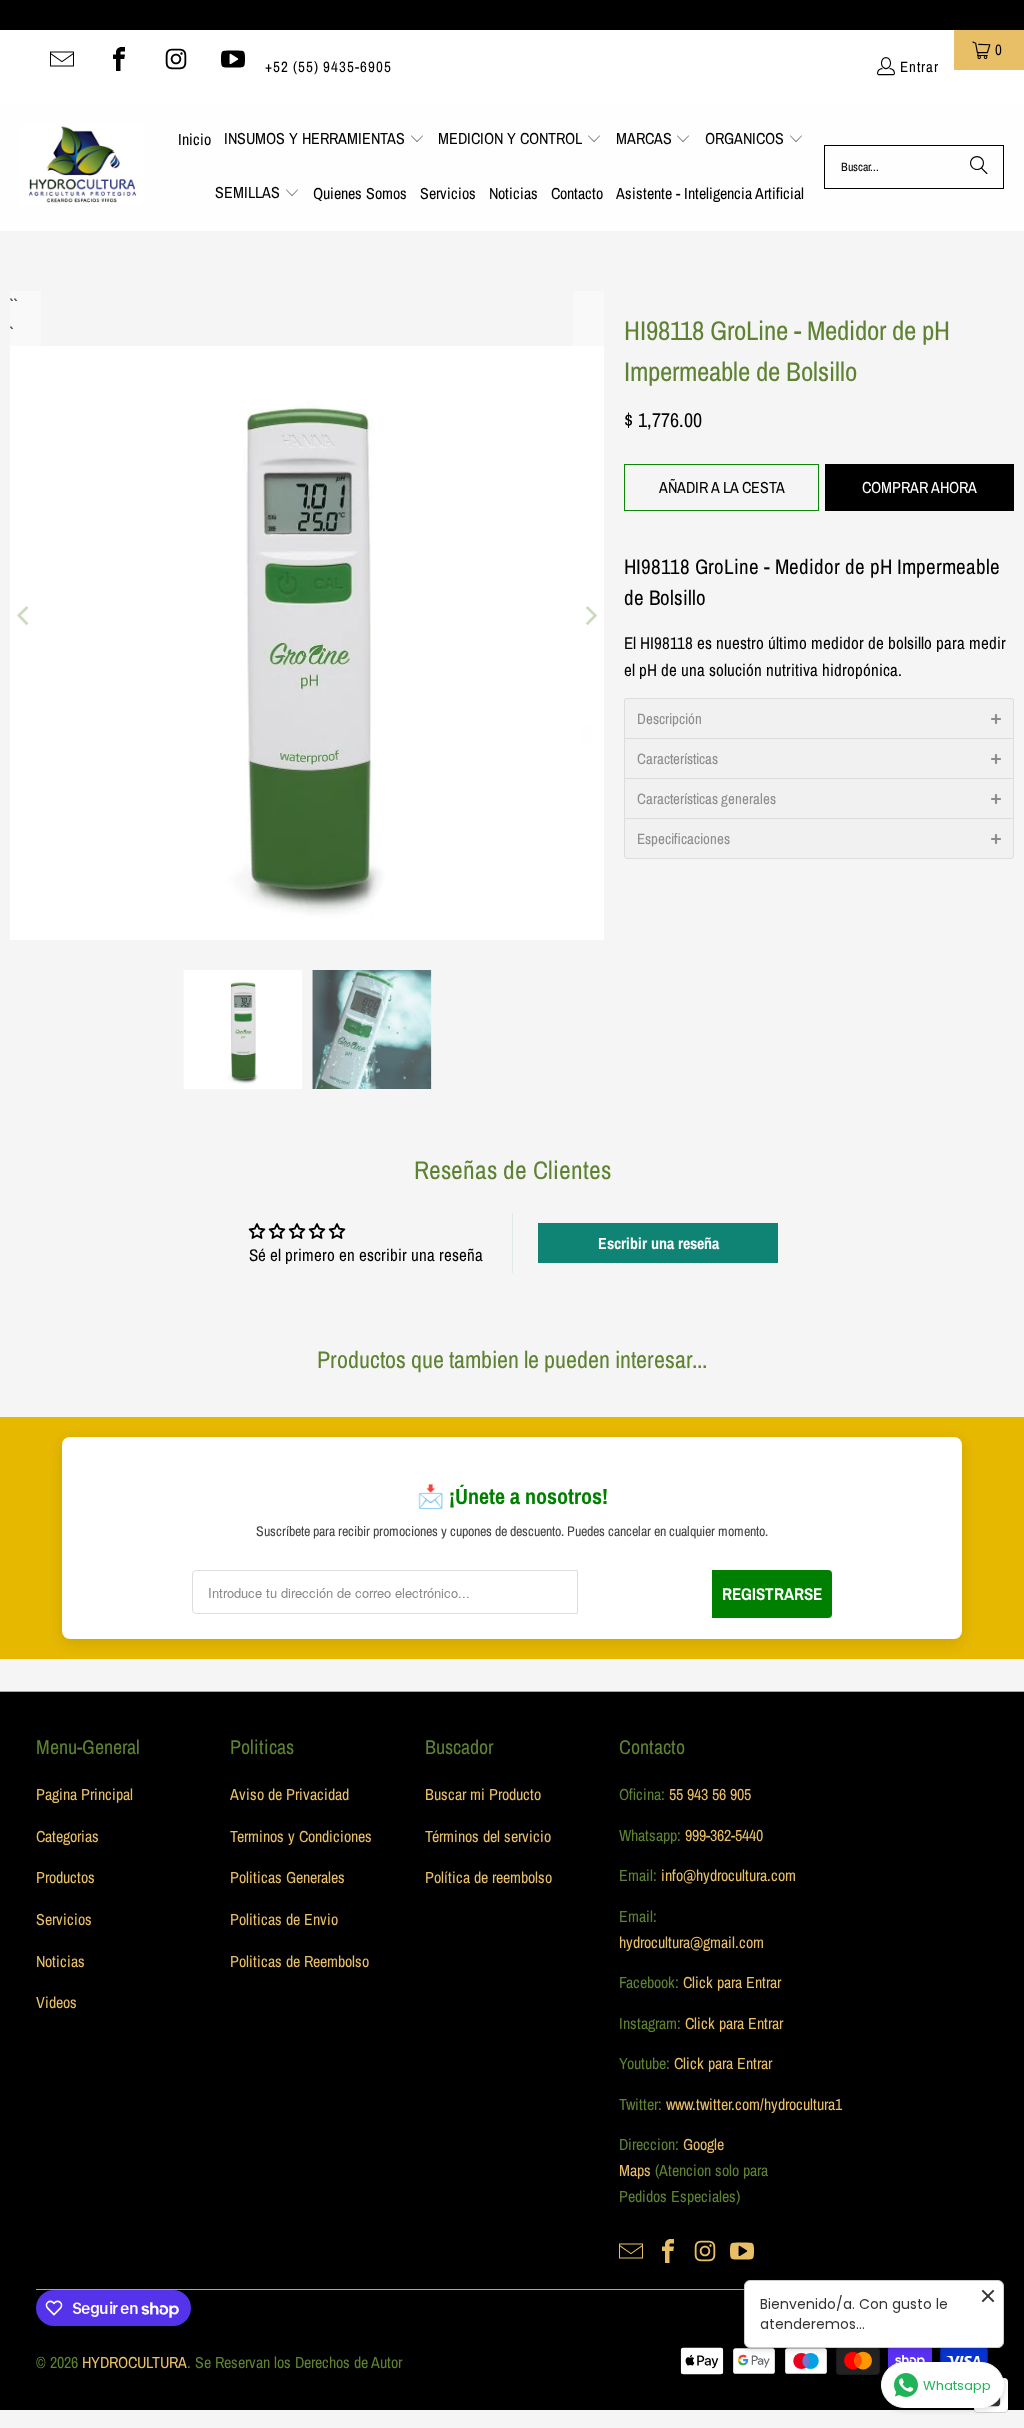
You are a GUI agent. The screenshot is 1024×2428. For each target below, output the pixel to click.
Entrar (919, 66)
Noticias (60, 1961)
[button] (324, 140)
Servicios (64, 1919)
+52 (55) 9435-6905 (328, 66)
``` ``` (12, 304)
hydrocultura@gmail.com (691, 1942)
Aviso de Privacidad (289, 1794)
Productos (65, 1877)
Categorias (67, 1836)
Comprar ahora (919, 487)
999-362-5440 (722, 1835)
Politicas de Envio (284, 1919)
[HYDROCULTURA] (82, 167)
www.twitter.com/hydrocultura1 (754, 2104)
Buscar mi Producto (483, 1794)
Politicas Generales (287, 1877)
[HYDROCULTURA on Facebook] (119, 59)
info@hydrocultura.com (728, 1875)
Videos (56, 2002)
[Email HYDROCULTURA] (62, 59)
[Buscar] (979, 167)
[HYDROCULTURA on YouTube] (233, 59)
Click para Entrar (732, 1982)
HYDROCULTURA (134, 2362)
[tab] (819, 718)
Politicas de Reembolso (299, 1961)
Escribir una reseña (658, 1243)
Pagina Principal (84, 1794)
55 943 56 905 (710, 1794)
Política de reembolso (488, 1877)
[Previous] (25, 615)
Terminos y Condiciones (301, 1836)
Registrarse (772, 1593)
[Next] (589, 615)
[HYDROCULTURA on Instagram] (176, 59)
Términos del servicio (488, 1836)
